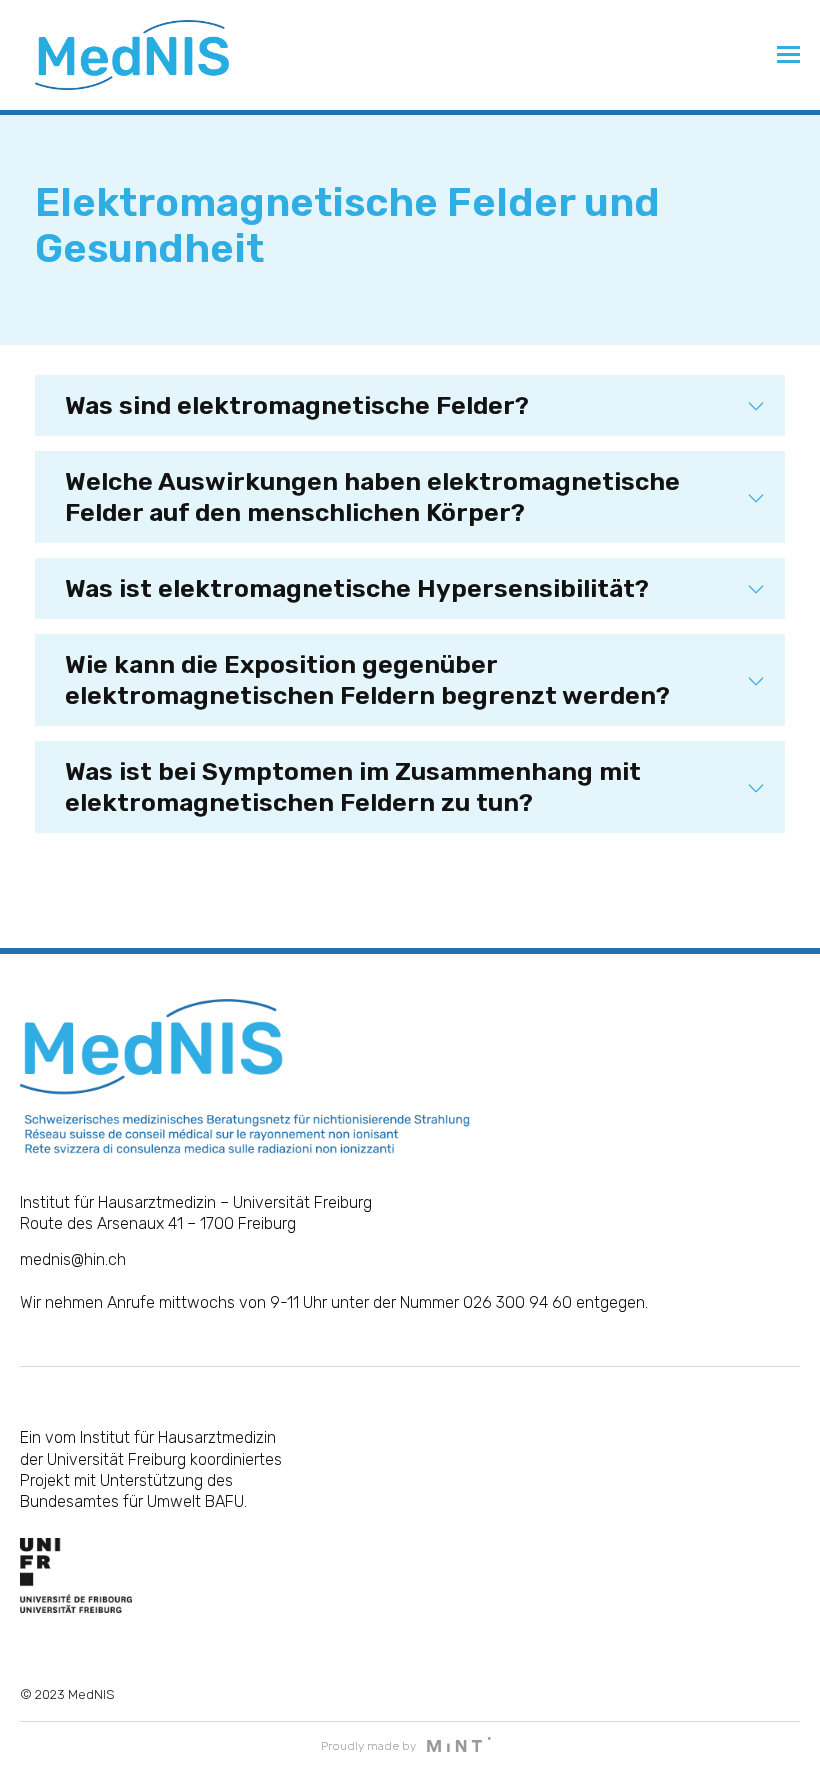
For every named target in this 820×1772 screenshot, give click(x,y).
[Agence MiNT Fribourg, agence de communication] (459, 1746)
